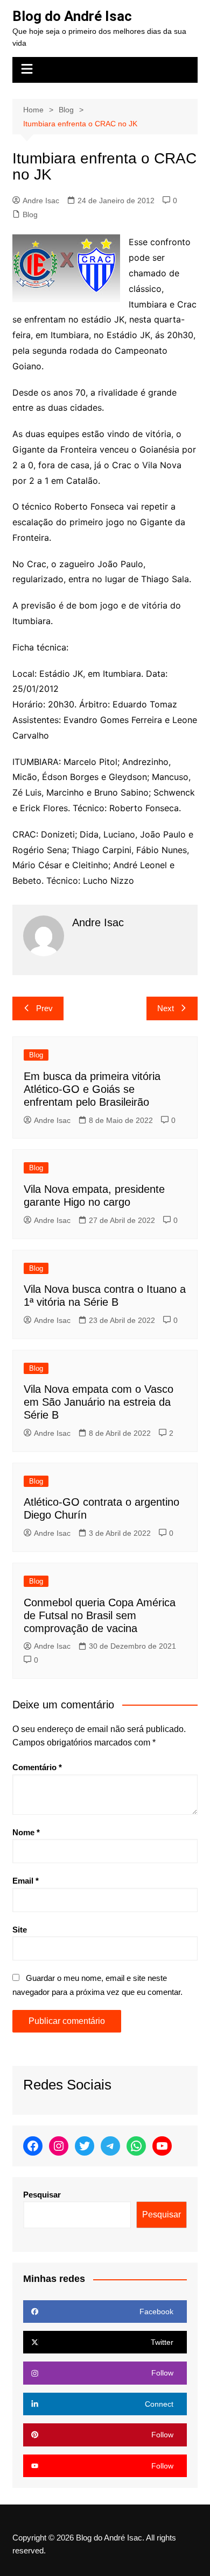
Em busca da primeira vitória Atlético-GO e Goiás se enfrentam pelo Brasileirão (92, 1089)
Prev (44, 1008)
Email (26, 1881)
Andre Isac (41, 201)
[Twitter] (85, 2146)
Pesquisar (42, 2195)
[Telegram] (110, 2146)
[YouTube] (162, 2146)
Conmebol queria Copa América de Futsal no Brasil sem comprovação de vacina (100, 1615)
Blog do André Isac (72, 16)
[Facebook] (33, 2146)
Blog (30, 214)
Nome (26, 1832)
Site (20, 1930)
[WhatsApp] (136, 2146)
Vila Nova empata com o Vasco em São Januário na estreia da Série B (99, 1402)
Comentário (37, 1767)
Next (166, 1008)
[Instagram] (59, 2146)
